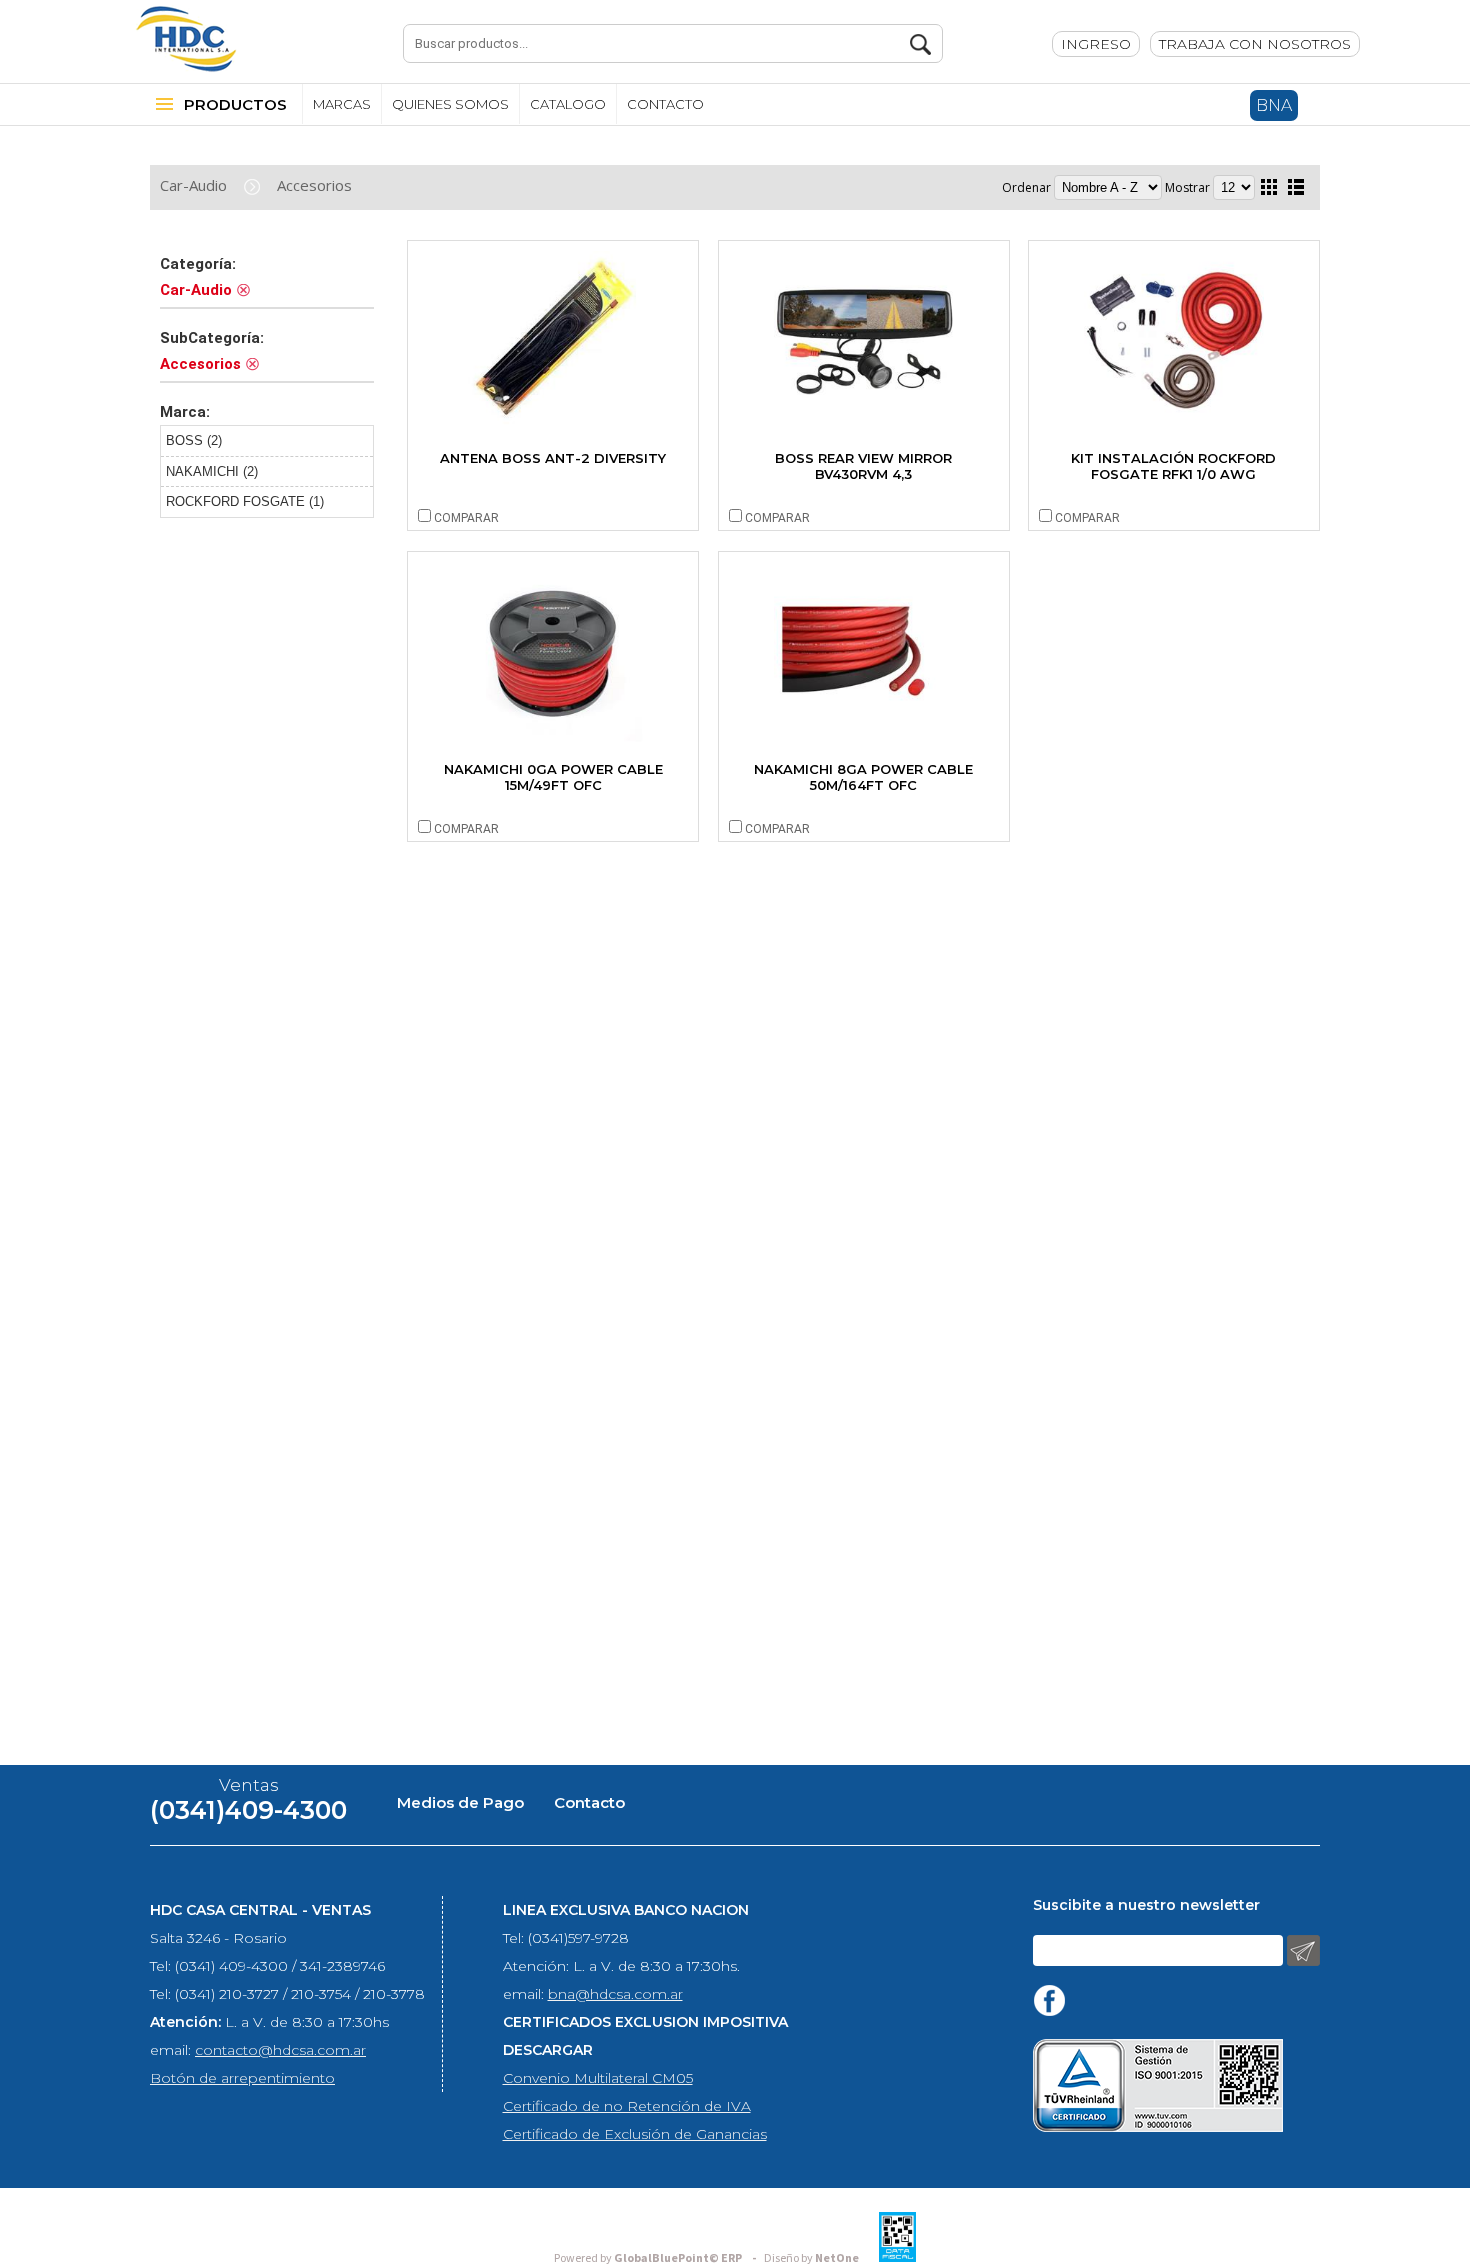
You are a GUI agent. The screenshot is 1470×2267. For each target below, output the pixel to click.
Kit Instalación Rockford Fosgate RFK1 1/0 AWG (1173, 466)
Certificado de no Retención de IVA (627, 2106)
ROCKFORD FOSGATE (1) (245, 501)
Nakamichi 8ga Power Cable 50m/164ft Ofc (863, 777)
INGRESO (1096, 44)
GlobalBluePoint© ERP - (658, 2258)
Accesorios (314, 185)
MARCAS (342, 104)
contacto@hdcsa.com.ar (280, 2050)
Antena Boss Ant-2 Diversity (553, 458)
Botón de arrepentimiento (242, 2078)
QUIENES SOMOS (450, 104)
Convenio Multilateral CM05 (598, 2078)
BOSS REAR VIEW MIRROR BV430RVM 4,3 (863, 466)
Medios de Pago (460, 1802)
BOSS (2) (194, 440)
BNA (1274, 105)
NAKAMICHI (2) (212, 471)
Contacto (589, 1802)
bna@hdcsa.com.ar (615, 1994)
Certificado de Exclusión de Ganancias (635, 2134)
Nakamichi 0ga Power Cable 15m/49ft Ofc (553, 777)
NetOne (811, 2258)
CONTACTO (665, 104)
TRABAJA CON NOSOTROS (1255, 44)
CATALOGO (568, 104)
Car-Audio (193, 185)
